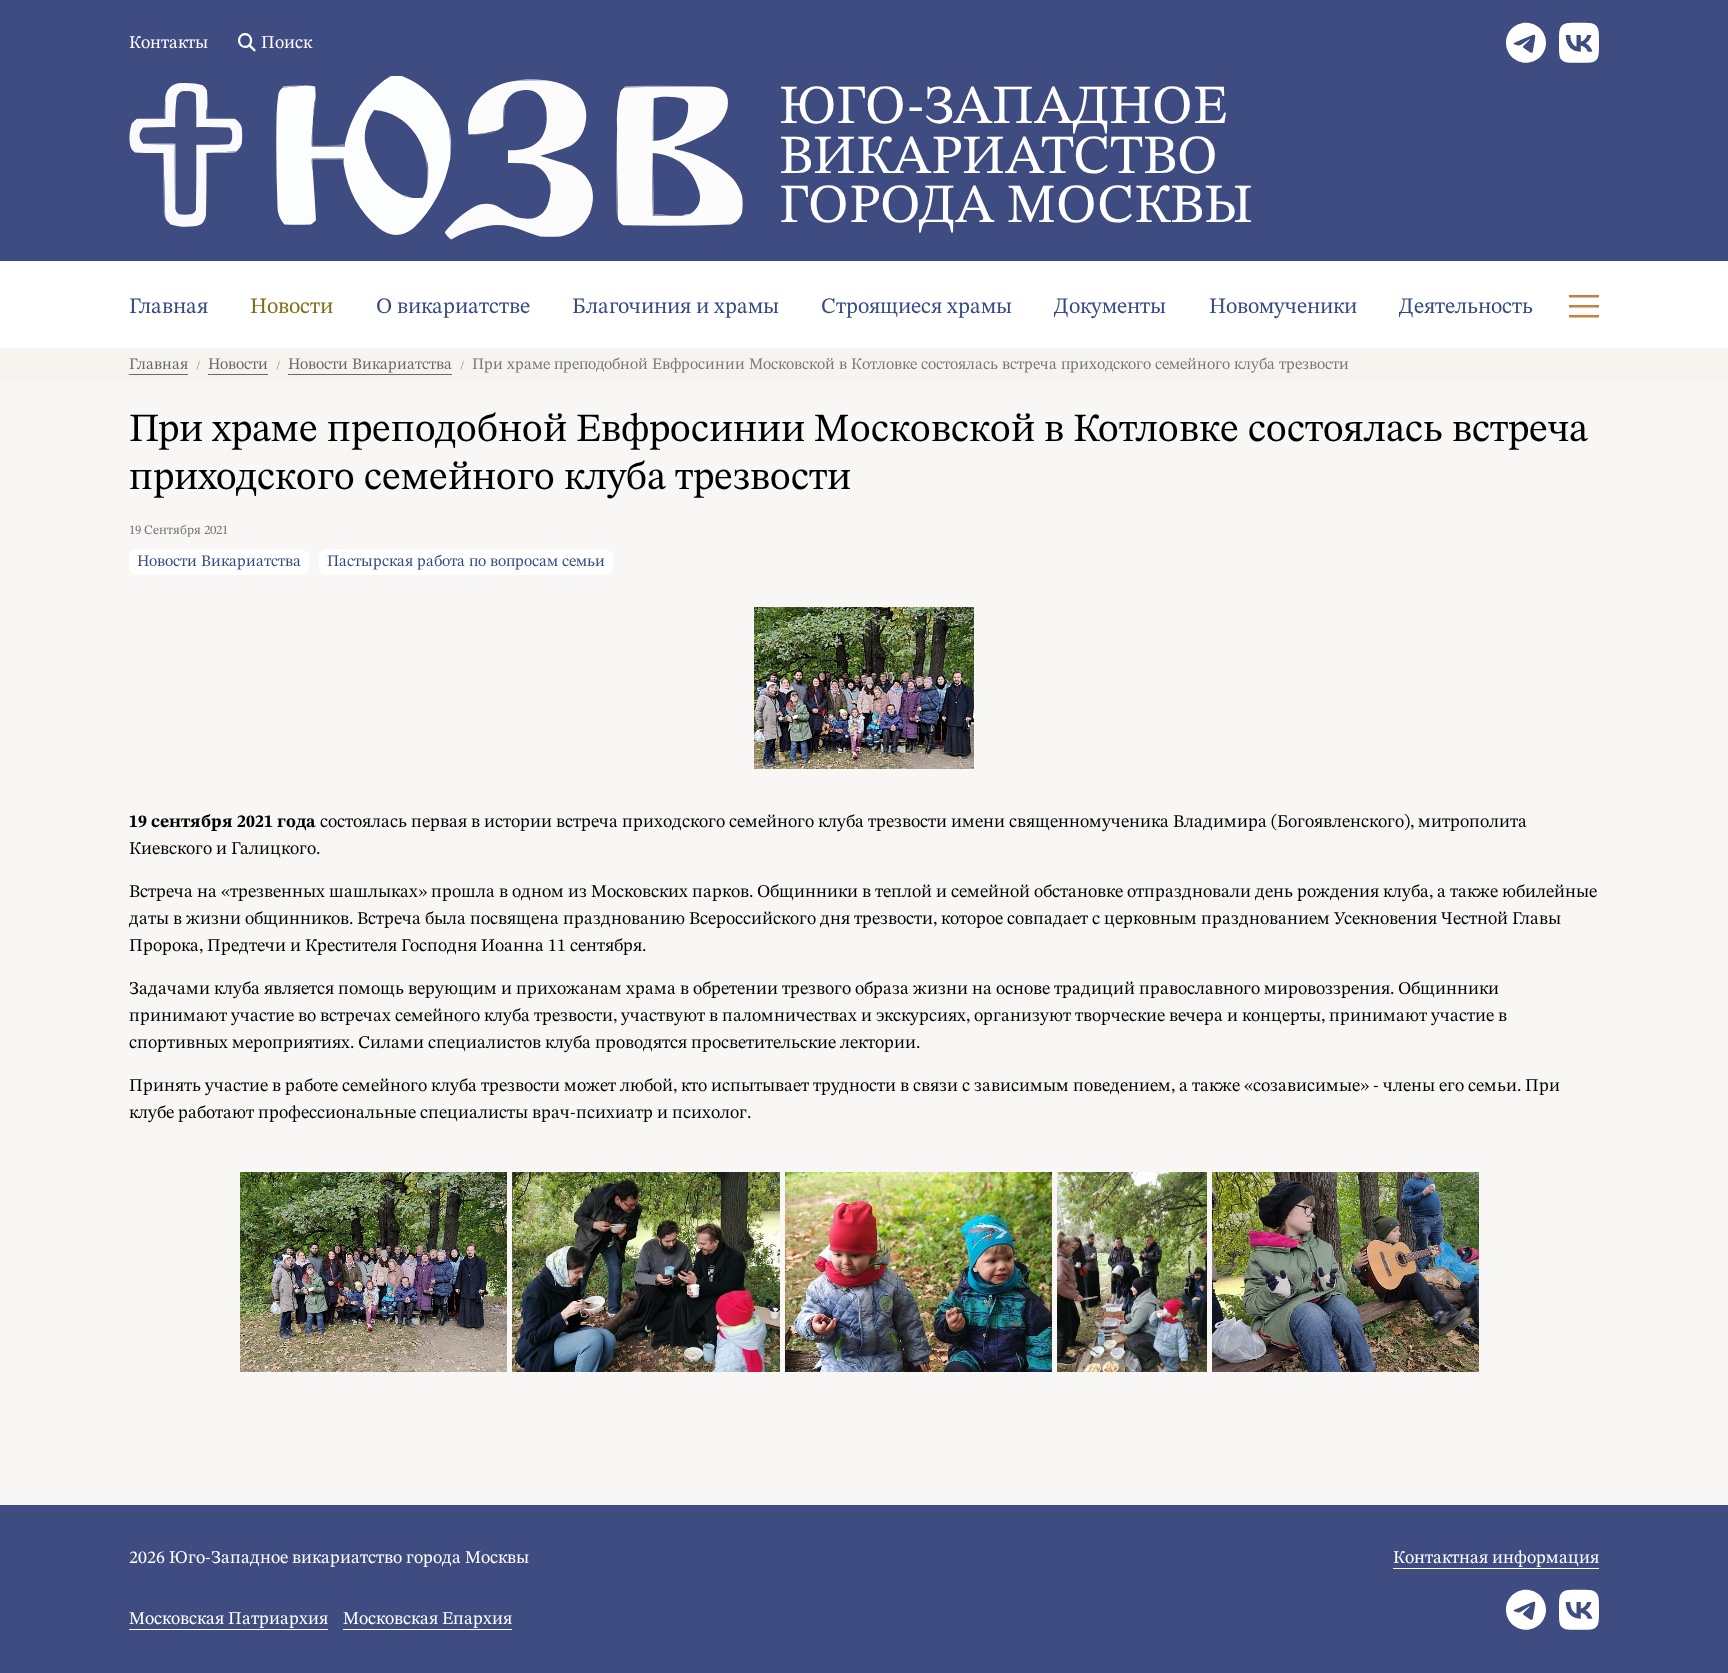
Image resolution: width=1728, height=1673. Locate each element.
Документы (1110, 307)
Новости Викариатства (370, 365)
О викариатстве (453, 307)
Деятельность (1466, 307)
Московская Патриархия (228, 1619)
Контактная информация (1496, 1558)
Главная (168, 307)
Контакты (168, 43)
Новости (291, 307)
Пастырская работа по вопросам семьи (466, 562)
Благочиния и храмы (675, 307)
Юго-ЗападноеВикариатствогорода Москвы (1016, 158)
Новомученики (1283, 307)
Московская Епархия (427, 1619)
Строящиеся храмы (916, 307)
